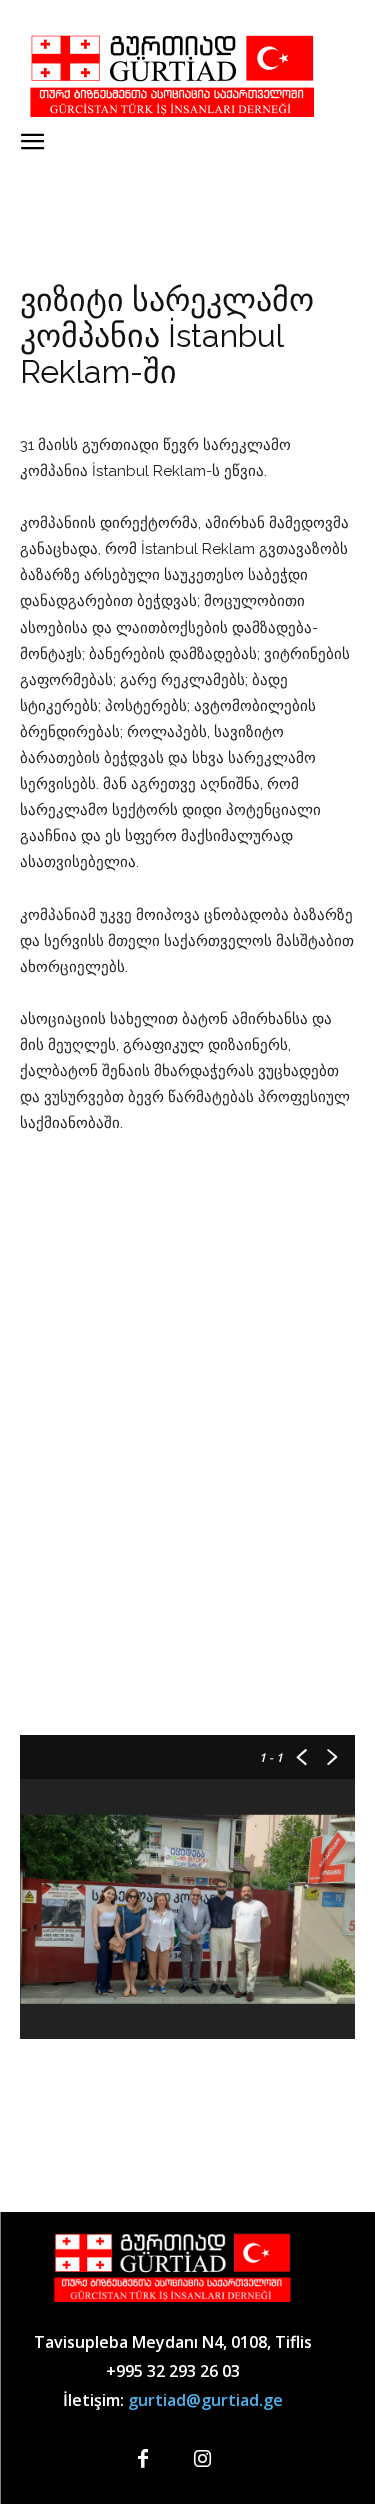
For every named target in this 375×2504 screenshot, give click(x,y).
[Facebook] (143, 2460)
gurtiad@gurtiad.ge (205, 2400)
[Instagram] (203, 2460)
